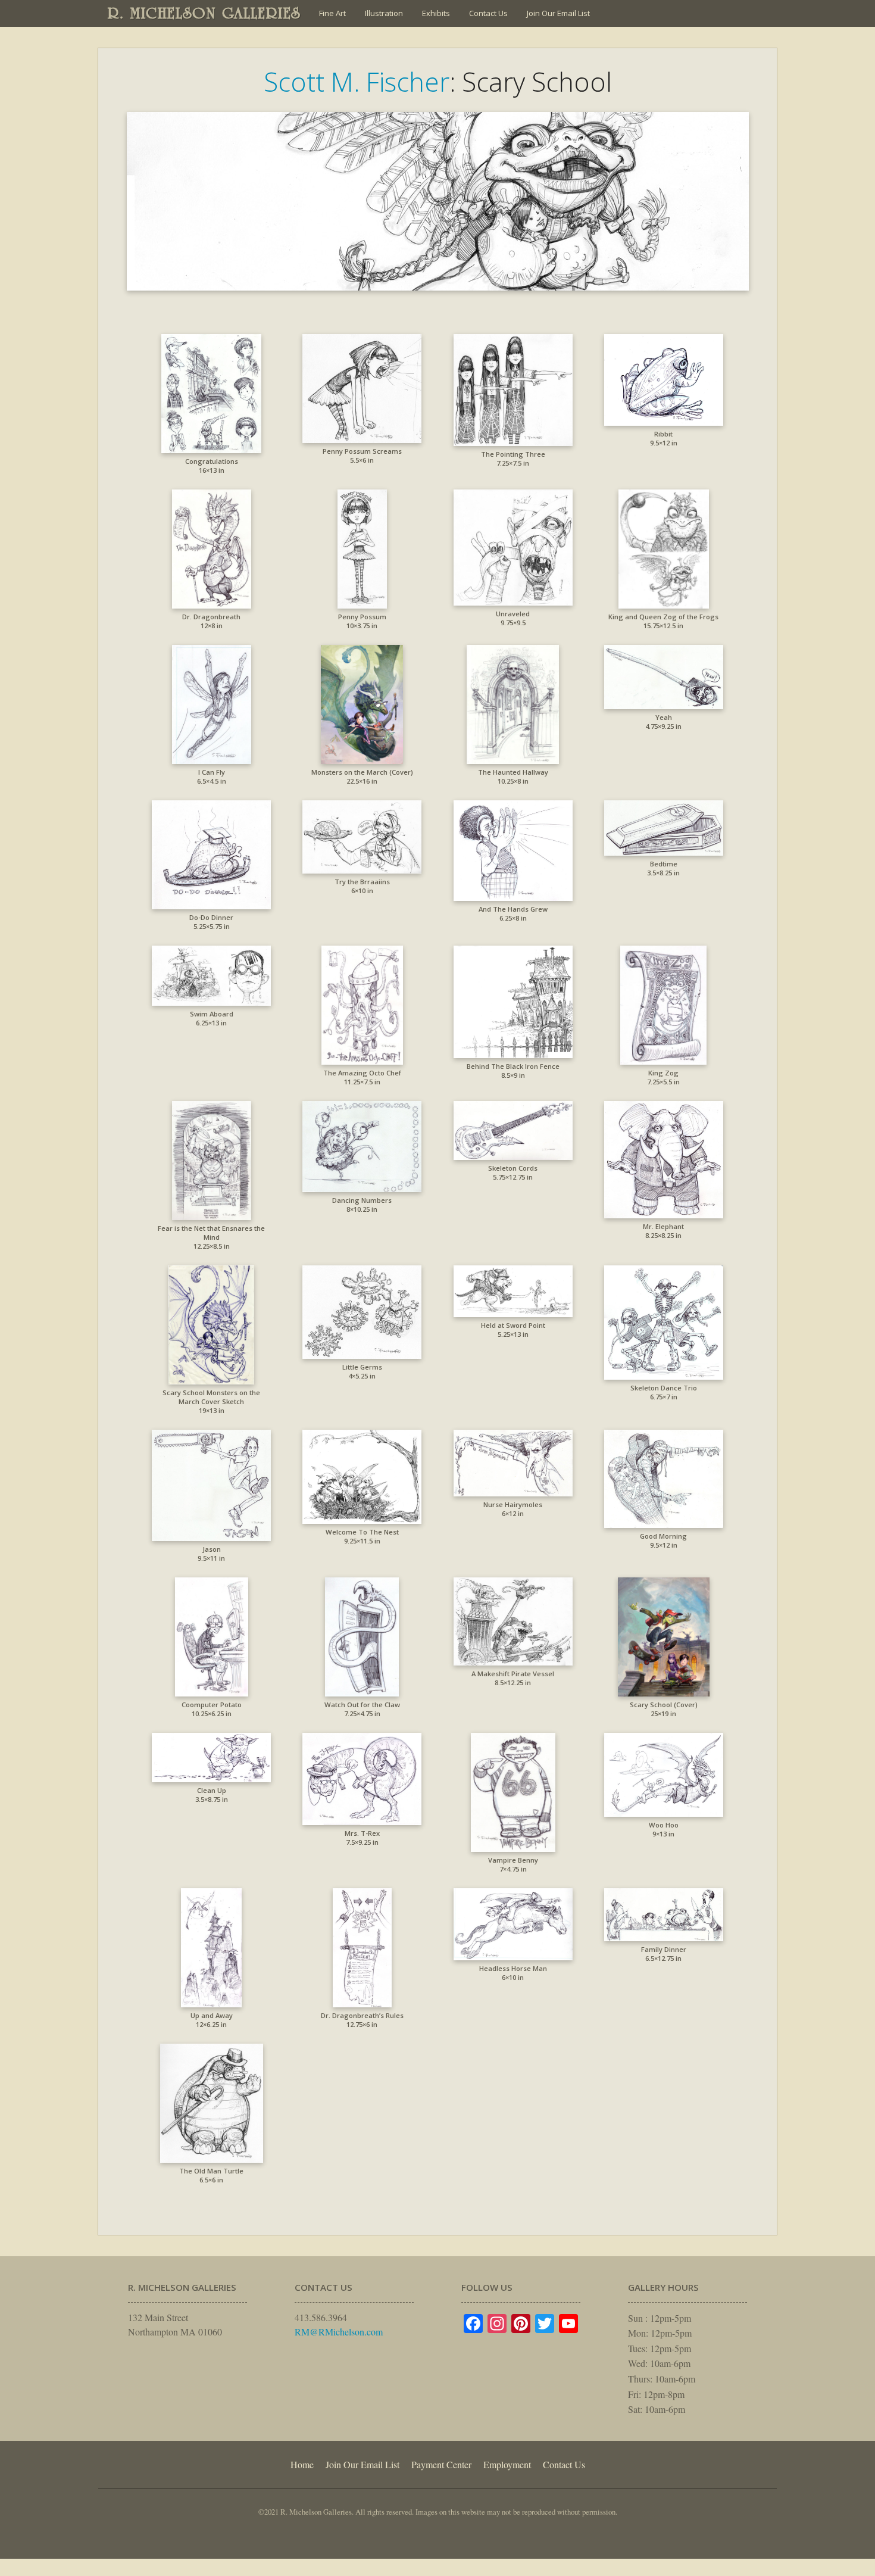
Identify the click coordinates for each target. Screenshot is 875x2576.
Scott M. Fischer (357, 82)
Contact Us (488, 13)
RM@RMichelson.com (339, 2332)
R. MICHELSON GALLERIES (204, 13)
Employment (507, 2464)
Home (302, 2464)
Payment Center (441, 2464)
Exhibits (436, 13)
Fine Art (332, 13)
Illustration (384, 13)
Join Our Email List (558, 13)
